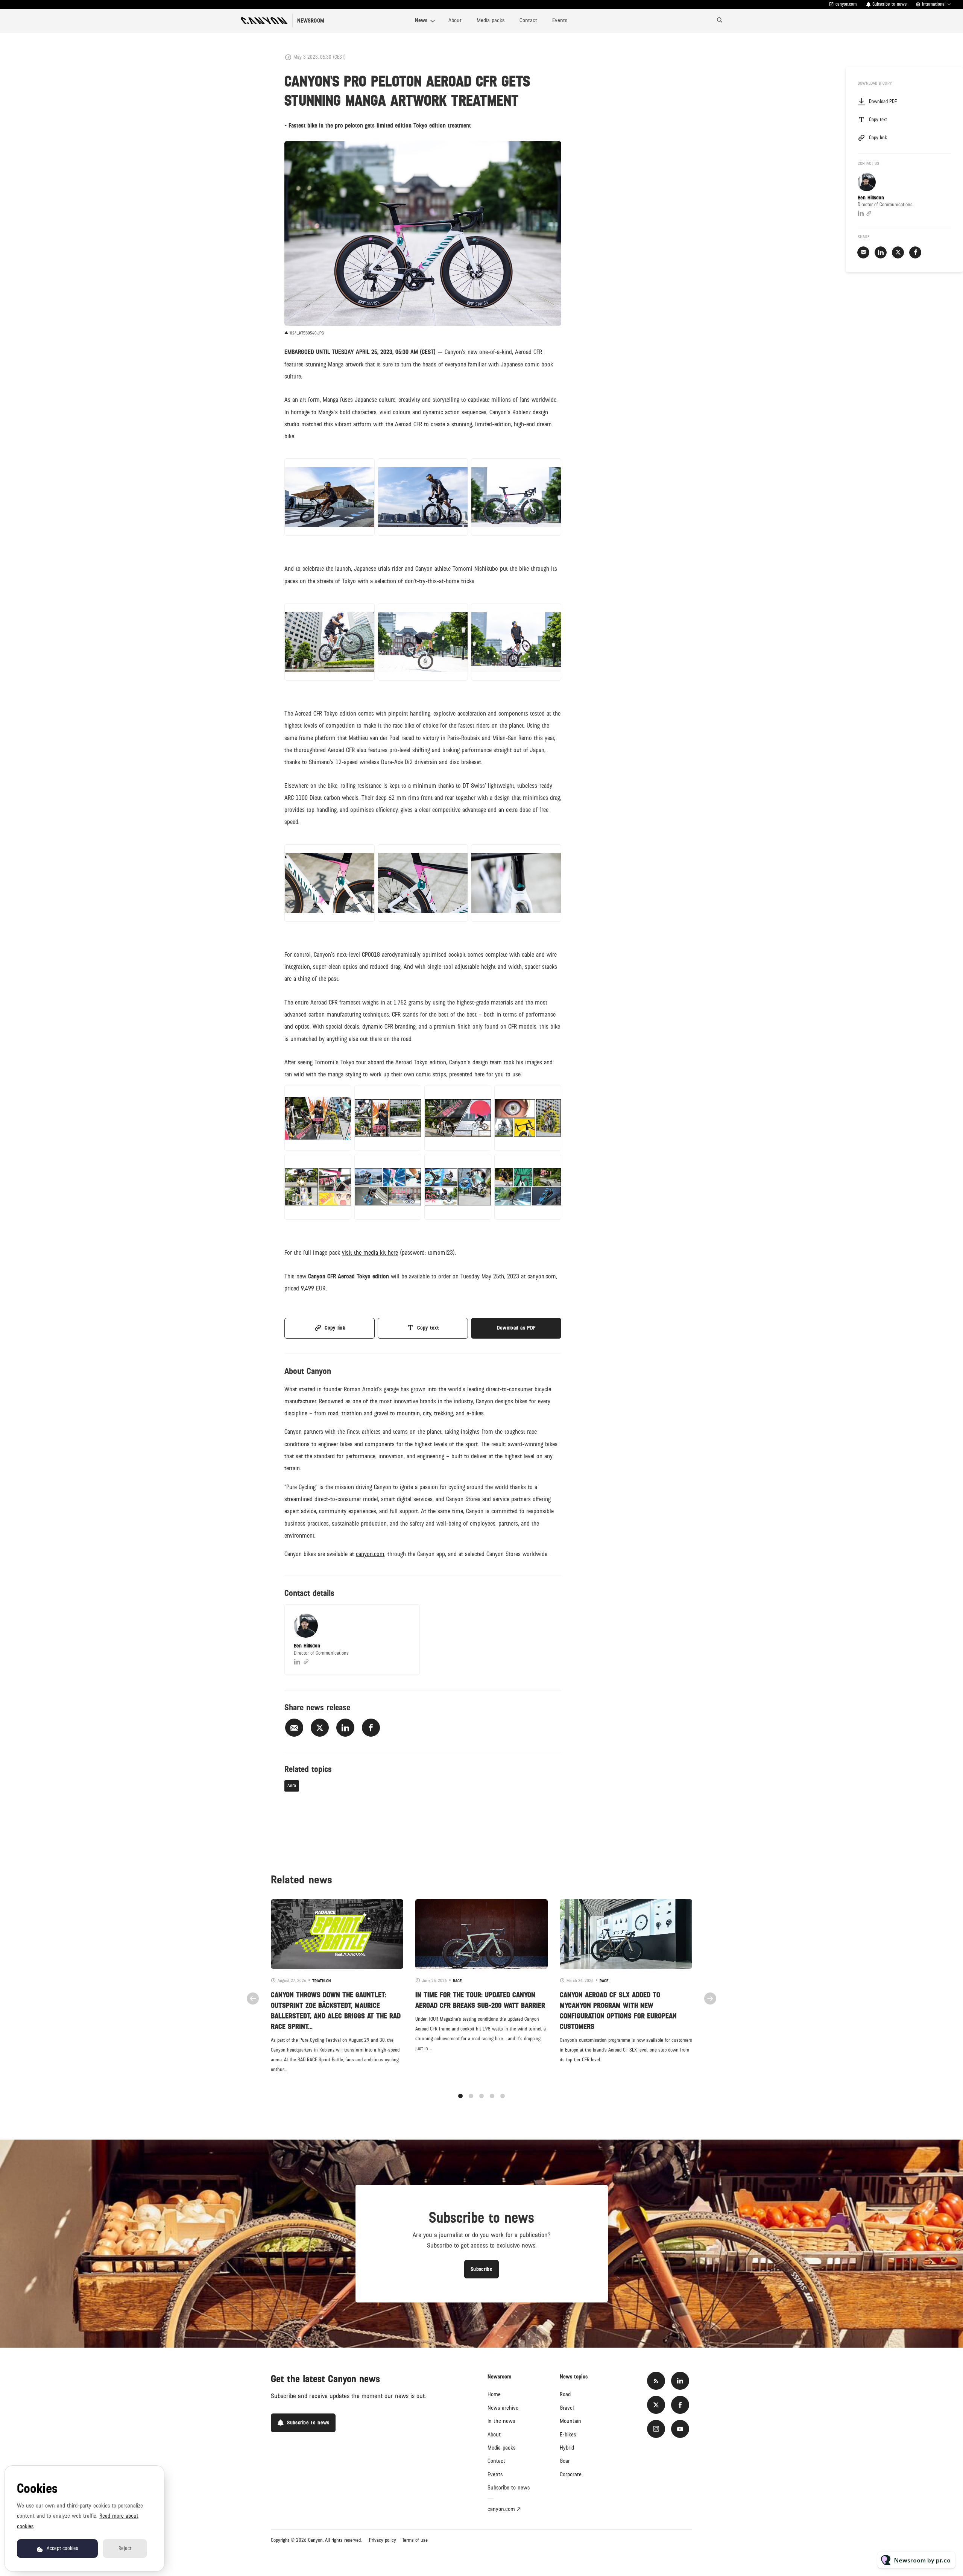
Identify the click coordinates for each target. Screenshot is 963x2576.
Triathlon (321, 1981)
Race (457, 1981)
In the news (501, 2421)
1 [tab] (460, 2096)
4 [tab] (492, 2096)
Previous (253, 1998)
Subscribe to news (509, 2488)
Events (560, 20)
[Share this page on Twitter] (320, 1728)
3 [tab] (481, 2096)
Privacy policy (383, 2540)
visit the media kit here (370, 1253)
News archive (503, 2408)
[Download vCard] (406, 1617)
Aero (292, 1786)
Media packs (491, 20)
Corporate (571, 2474)
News (421, 20)
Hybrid (567, 2448)
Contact (528, 20)
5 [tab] (503, 2096)
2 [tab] (471, 2096)
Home (494, 2394)
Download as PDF (516, 1328)
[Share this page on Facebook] (371, 1728)
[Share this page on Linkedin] (345, 1728)
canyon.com (846, 4)
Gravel (567, 2408)
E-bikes (568, 2435)
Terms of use (415, 2540)
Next (710, 1998)
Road (565, 2394)
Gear (565, 2461)
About (455, 20)
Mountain (570, 2421)
